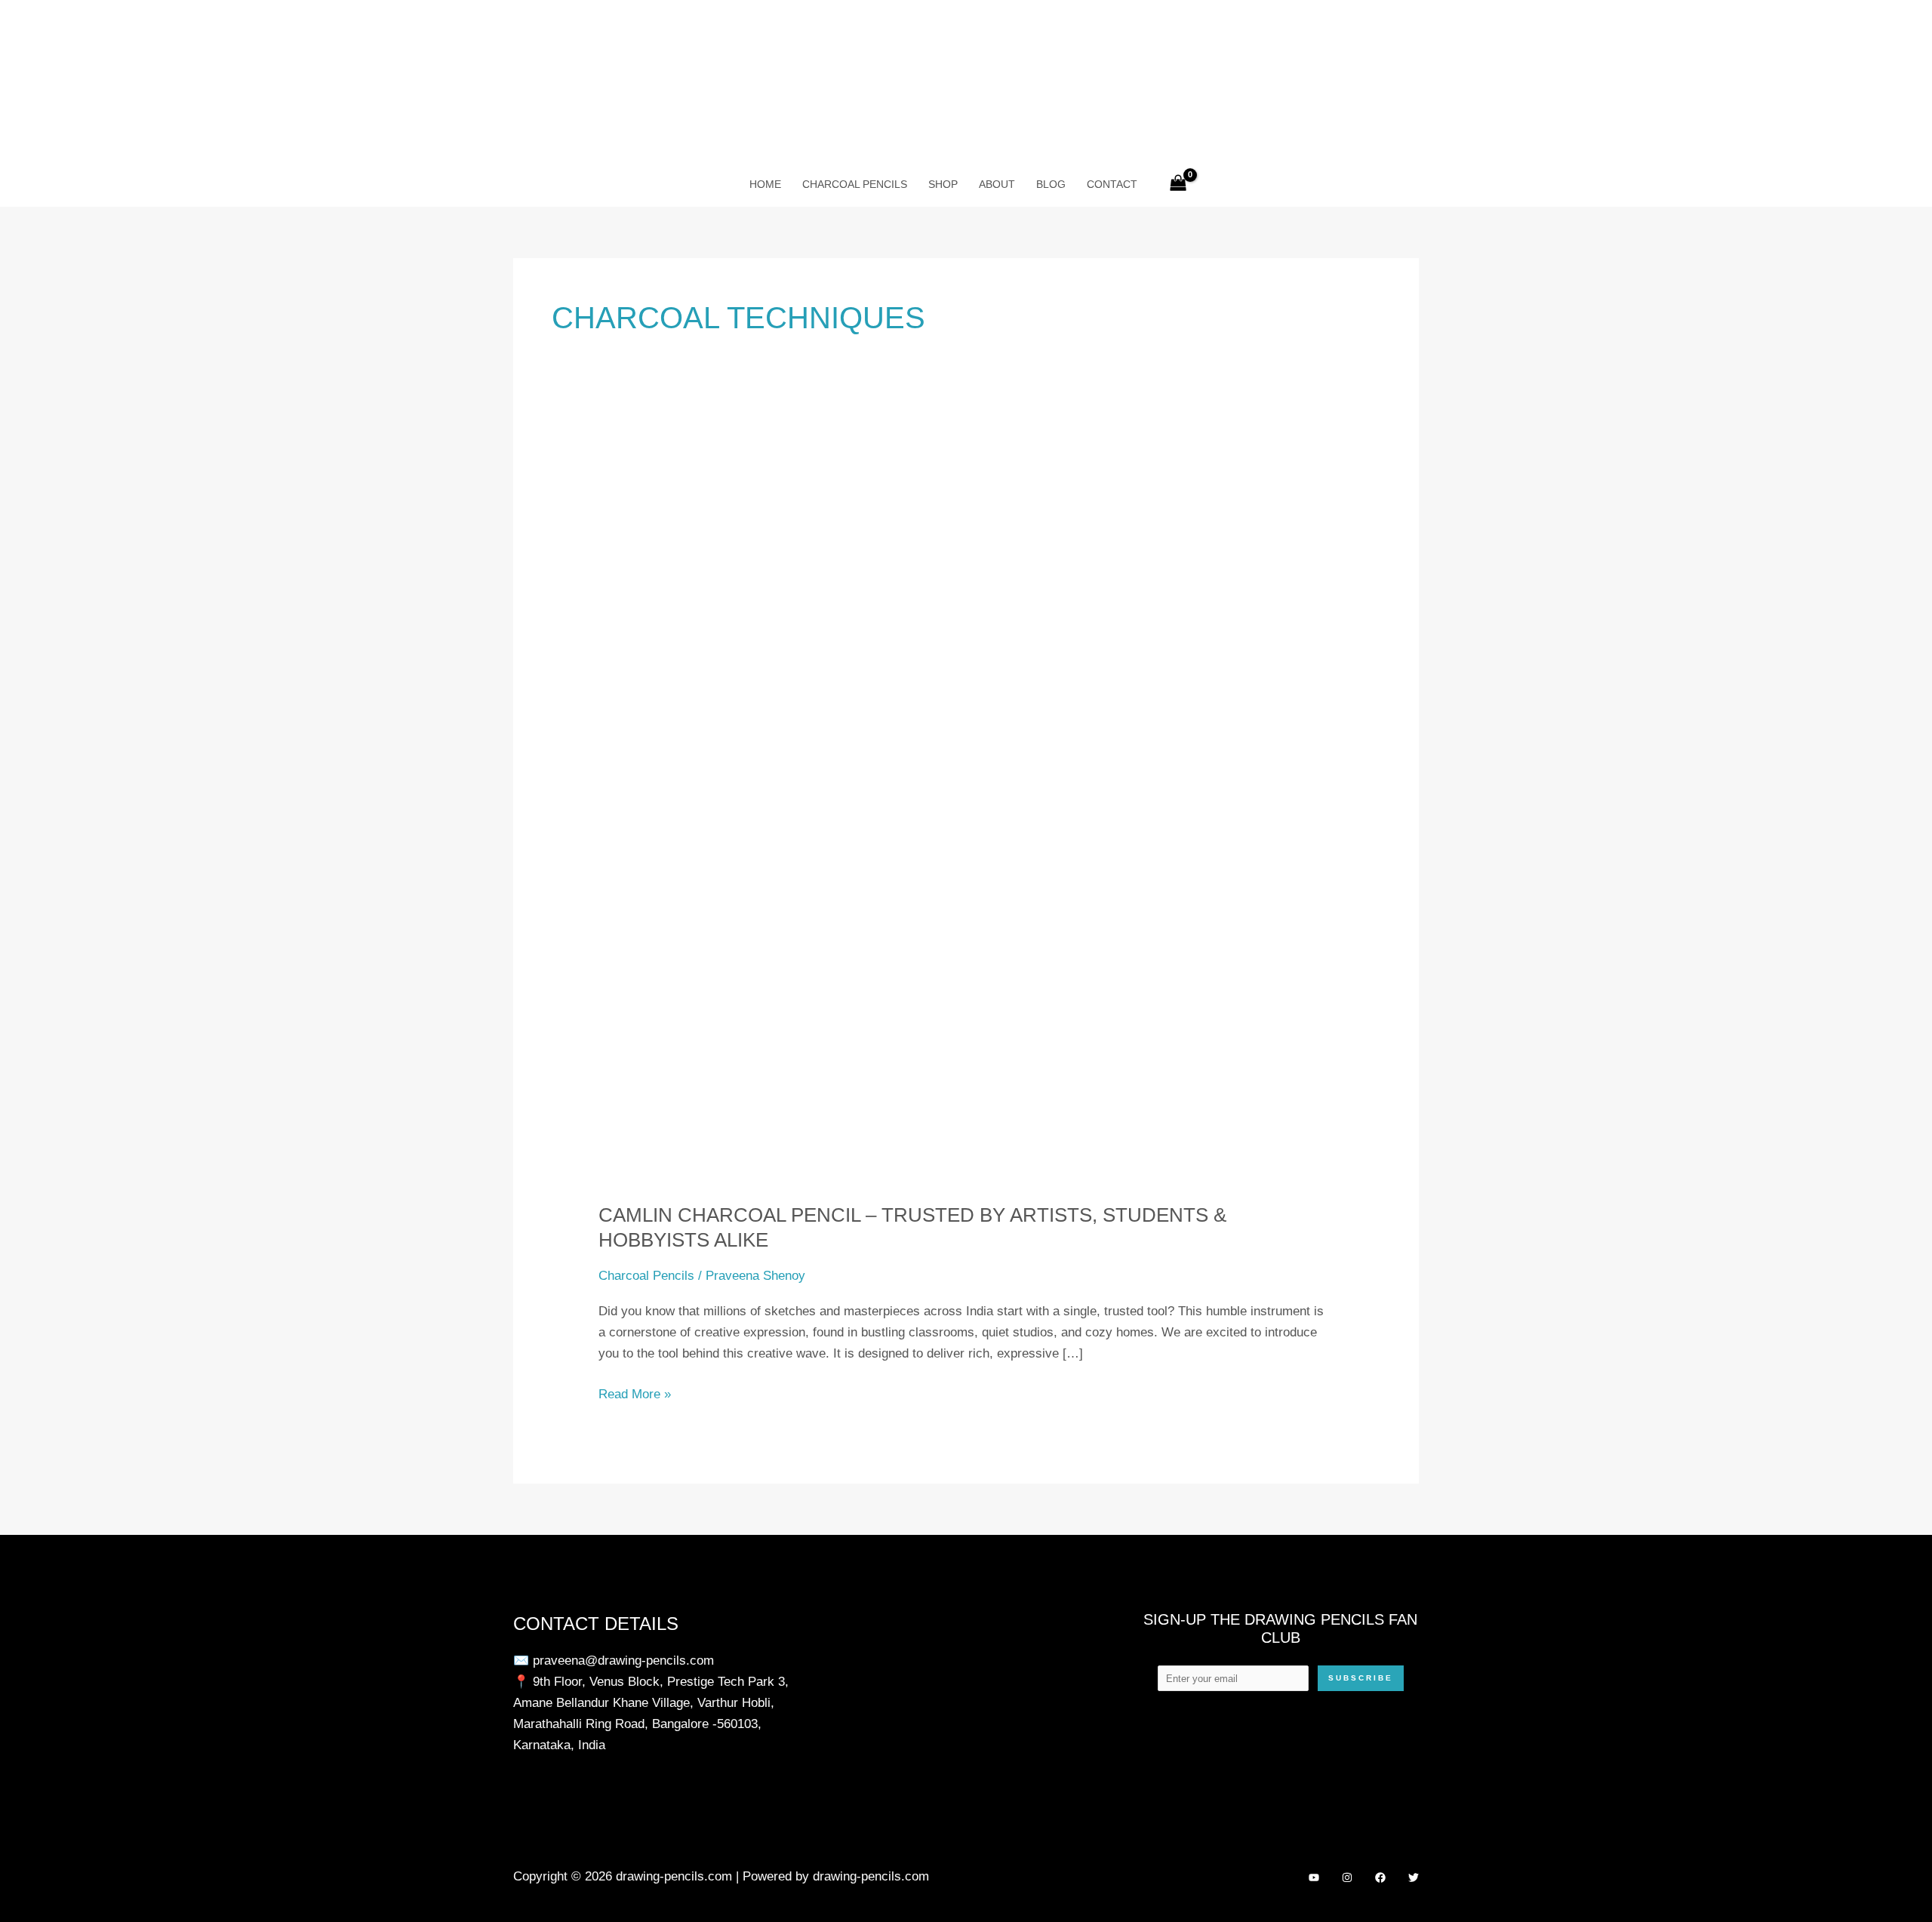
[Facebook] (1380, 1877)
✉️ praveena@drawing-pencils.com (614, 1661)
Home (765, 184)
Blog (1051, 184)
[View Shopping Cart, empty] (1178, 184)
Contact (1112, 184)
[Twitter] (1414, 1877)
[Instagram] (1347, 1877)
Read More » (635, 1396)
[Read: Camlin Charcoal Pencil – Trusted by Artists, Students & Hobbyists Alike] (966, 815)
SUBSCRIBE (1361, 1678)
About (997, 184)
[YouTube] (1314, 1877)
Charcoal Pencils (855, 184)
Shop (943, 184)
